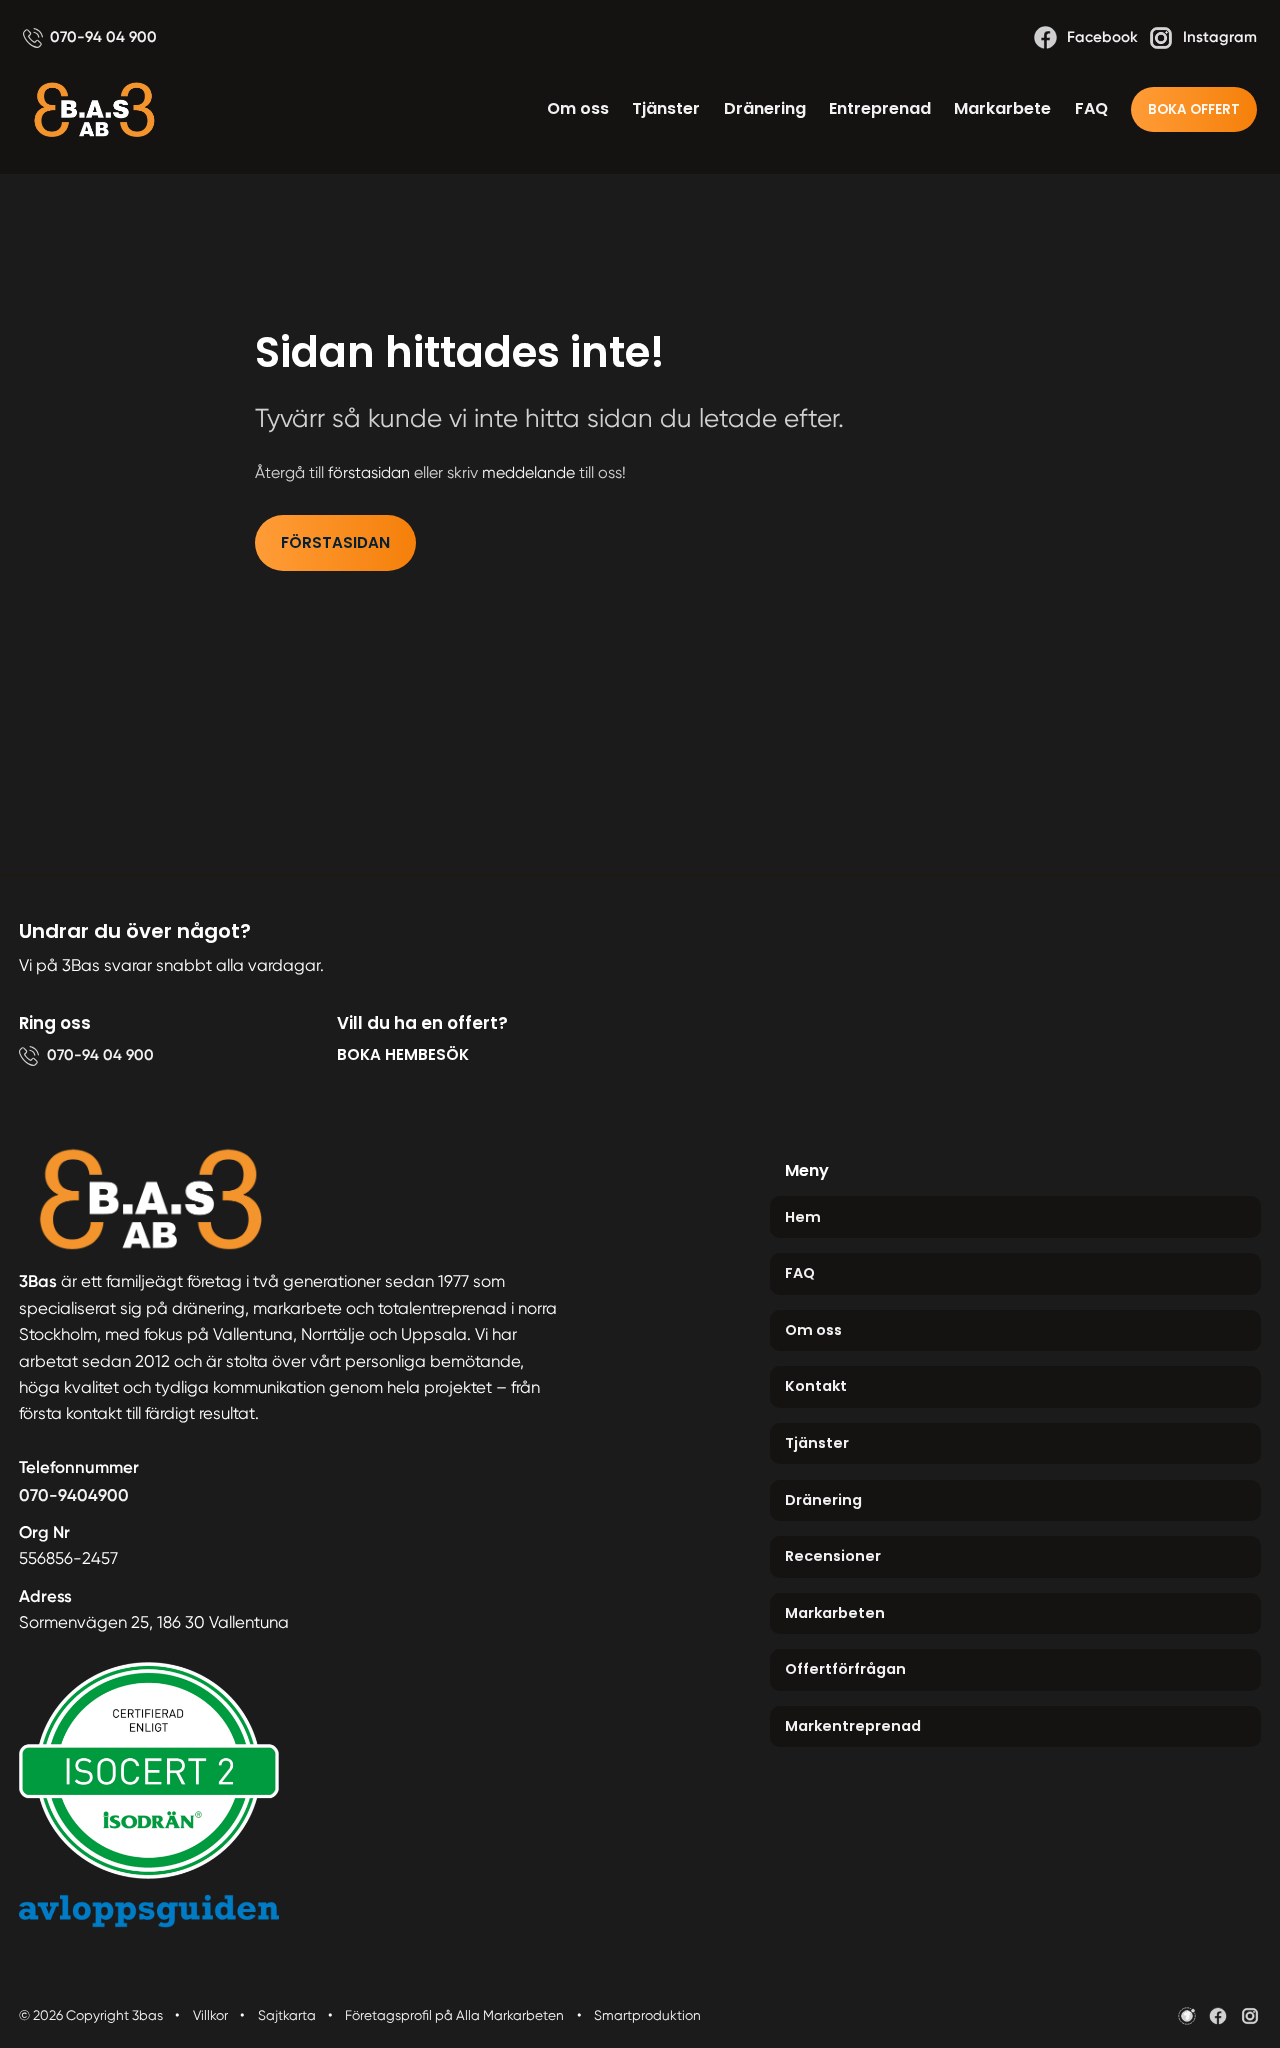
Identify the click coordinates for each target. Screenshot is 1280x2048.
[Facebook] (1218, 2016)
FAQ (1091, 108)
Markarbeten (835, 1613)
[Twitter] (1250, 2016)
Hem (803, 1217)
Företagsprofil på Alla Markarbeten (454, 2015)
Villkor (210, 2015)
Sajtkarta (287, 2015)
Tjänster (666, 108)
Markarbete (1002, 108)
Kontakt (816, 1386)
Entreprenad (880, 108)
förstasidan (369, 472)
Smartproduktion (647, 2015)
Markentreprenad (853, 1726)
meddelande (528, 472)
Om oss (578, 108)
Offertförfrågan (845, 1669)
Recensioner (833, 1556)
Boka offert (1194, 109)
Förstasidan (335, 542)
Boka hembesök (403, 1054)
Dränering (765, 108)
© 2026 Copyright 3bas (91, 2015)
